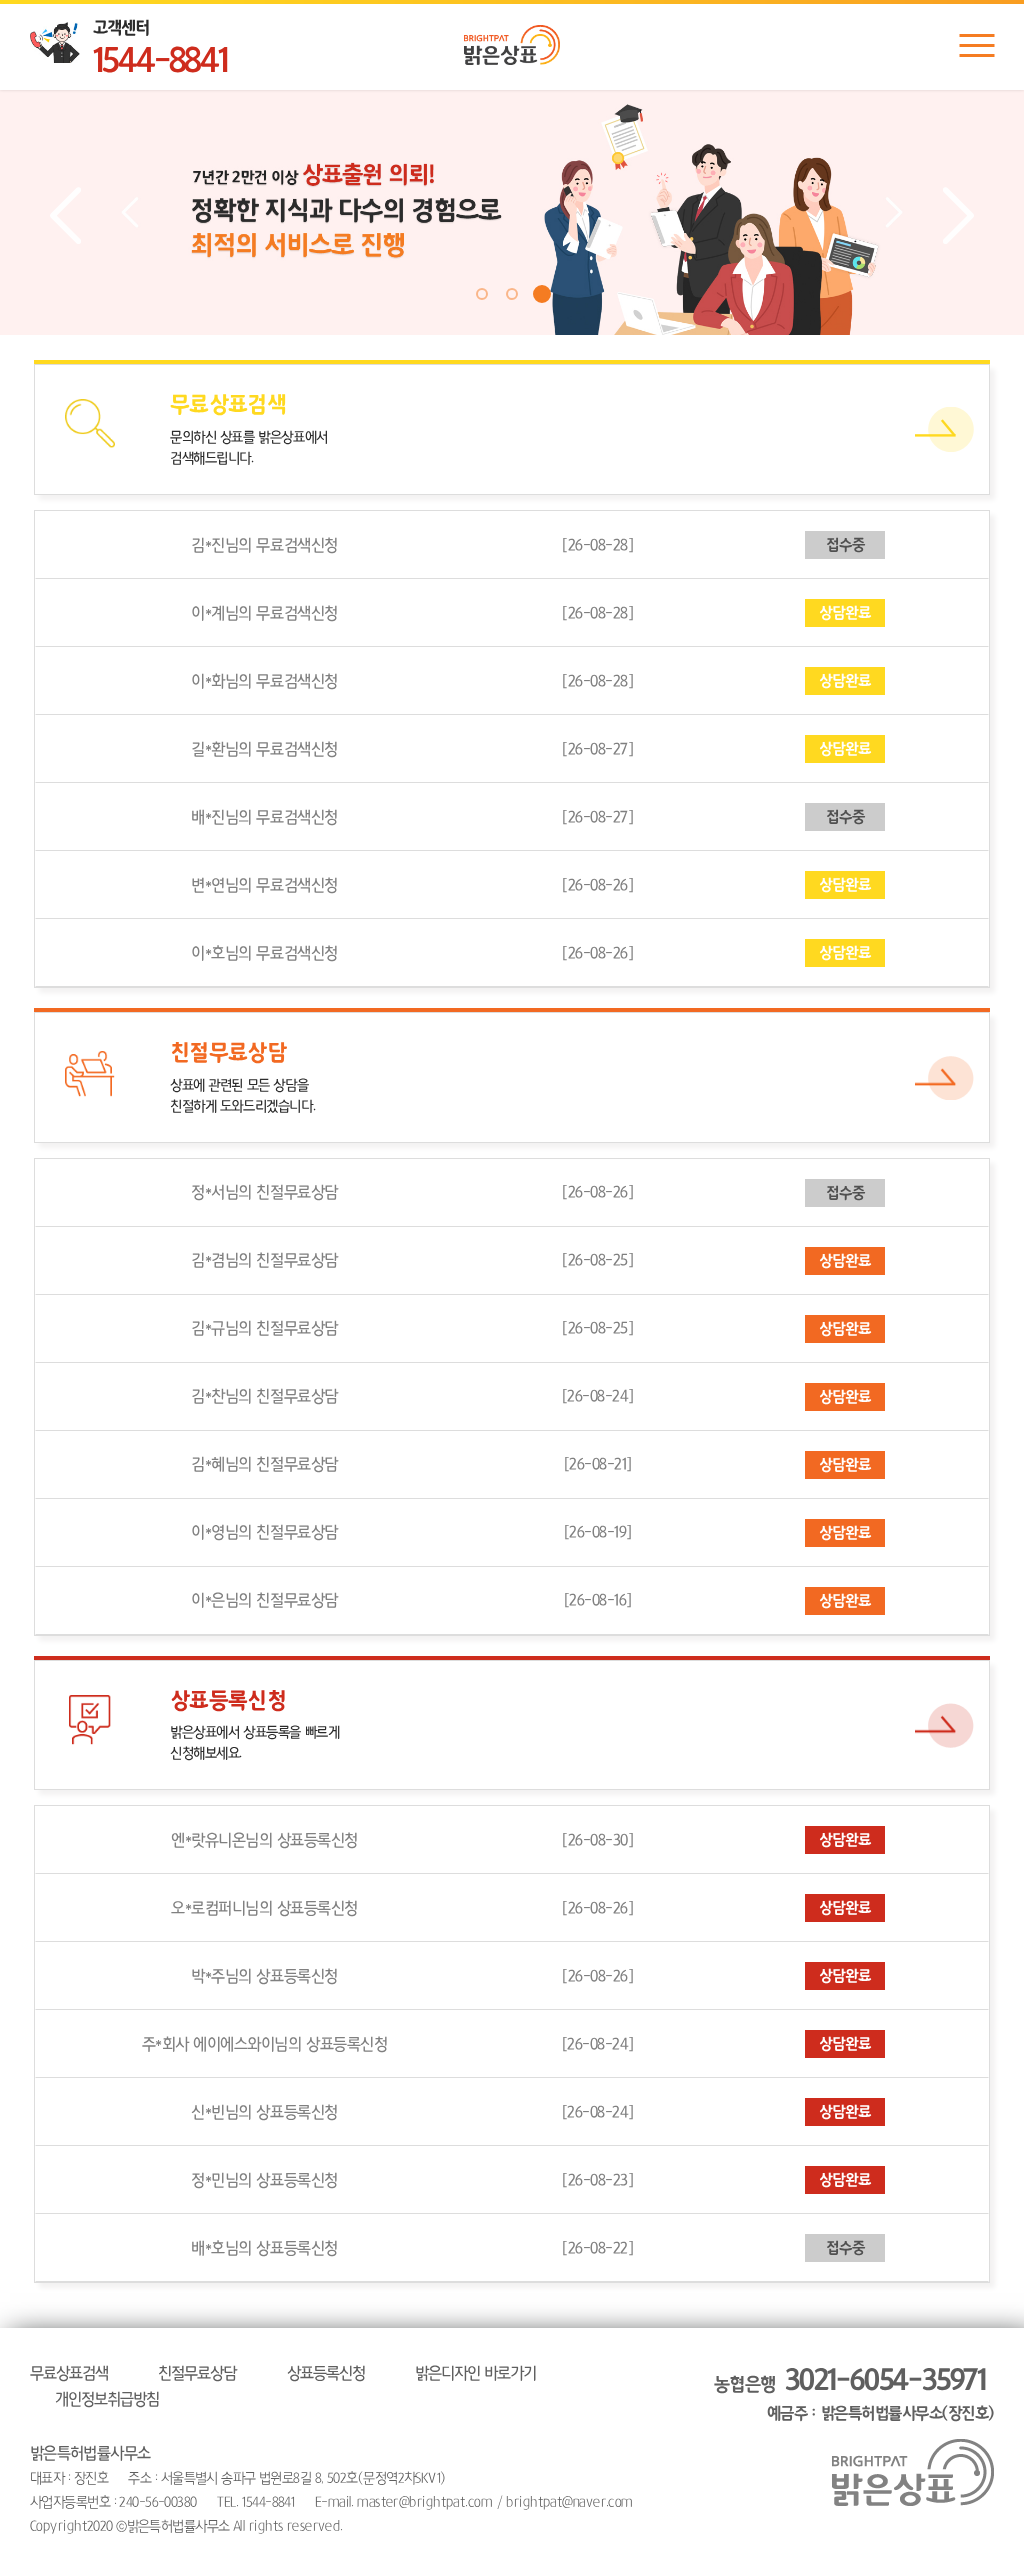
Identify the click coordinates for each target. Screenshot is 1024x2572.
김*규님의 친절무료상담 (264, 1328)
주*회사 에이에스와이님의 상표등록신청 (264, 2044)
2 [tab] (512, 294)
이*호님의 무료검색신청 (264, 953)
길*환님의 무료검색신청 (264, 749)
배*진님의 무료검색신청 (264, 817)
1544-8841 (160, 61)
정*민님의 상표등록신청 (264, 2180)
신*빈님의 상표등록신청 (264, 2112)
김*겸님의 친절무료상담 (264, 1260)
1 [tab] (482, 294)
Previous (65, 215)
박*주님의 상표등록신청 (264, 1976)
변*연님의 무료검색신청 (264, 885)
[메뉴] (976, 45)
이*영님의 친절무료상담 (264, 1532)
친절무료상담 (197, 2373)
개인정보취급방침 (107, 2399)
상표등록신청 (326, 2373)
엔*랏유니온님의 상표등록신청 (264, 1840)
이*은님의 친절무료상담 (264, 1600)
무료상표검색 (69, 2373)
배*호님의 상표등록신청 (264, 2248)
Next (958, 215)
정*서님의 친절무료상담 (264, 1192)
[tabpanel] (512, 212)
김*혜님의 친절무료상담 (264, 1464)
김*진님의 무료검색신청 (264, 545)
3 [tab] (542, 294)
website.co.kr (477, 2526)
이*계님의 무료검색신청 (264, 613)
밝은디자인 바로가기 (475, 2373)
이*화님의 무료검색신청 (264, 681)
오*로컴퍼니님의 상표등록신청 (264, 1908)
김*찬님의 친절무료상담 (264, 1396)
